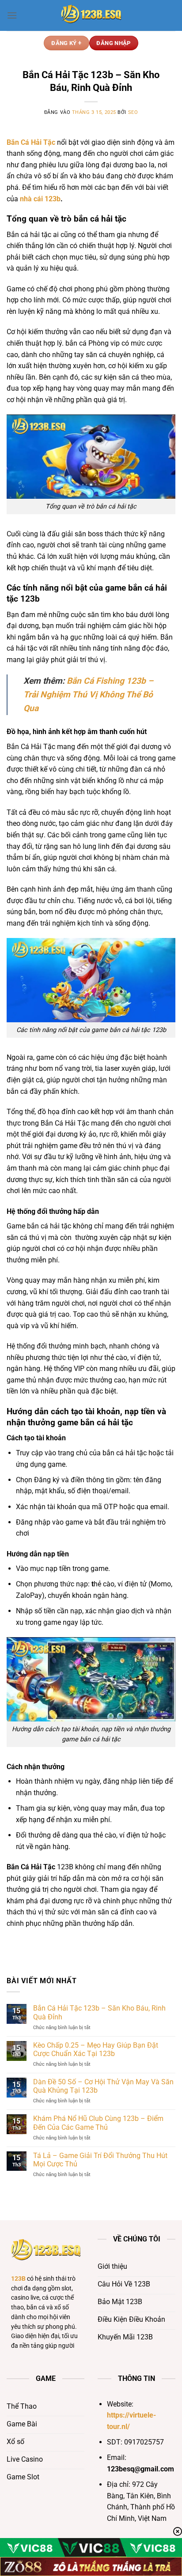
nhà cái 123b (40, 199)
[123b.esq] (91, 15)
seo (133, 112)
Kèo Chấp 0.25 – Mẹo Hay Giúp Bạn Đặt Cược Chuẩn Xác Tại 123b (96, 2049)
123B (18, 2278)
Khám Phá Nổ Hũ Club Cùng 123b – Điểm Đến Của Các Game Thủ (98, 2123)
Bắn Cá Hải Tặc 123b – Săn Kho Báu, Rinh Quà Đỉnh (99, 2012)
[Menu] (12, 15)
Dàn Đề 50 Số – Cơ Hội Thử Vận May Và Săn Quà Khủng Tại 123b (103, 2086)
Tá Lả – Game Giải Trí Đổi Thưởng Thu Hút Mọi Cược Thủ (100, 2160)
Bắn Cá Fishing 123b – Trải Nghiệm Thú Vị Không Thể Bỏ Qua (88, 694)
